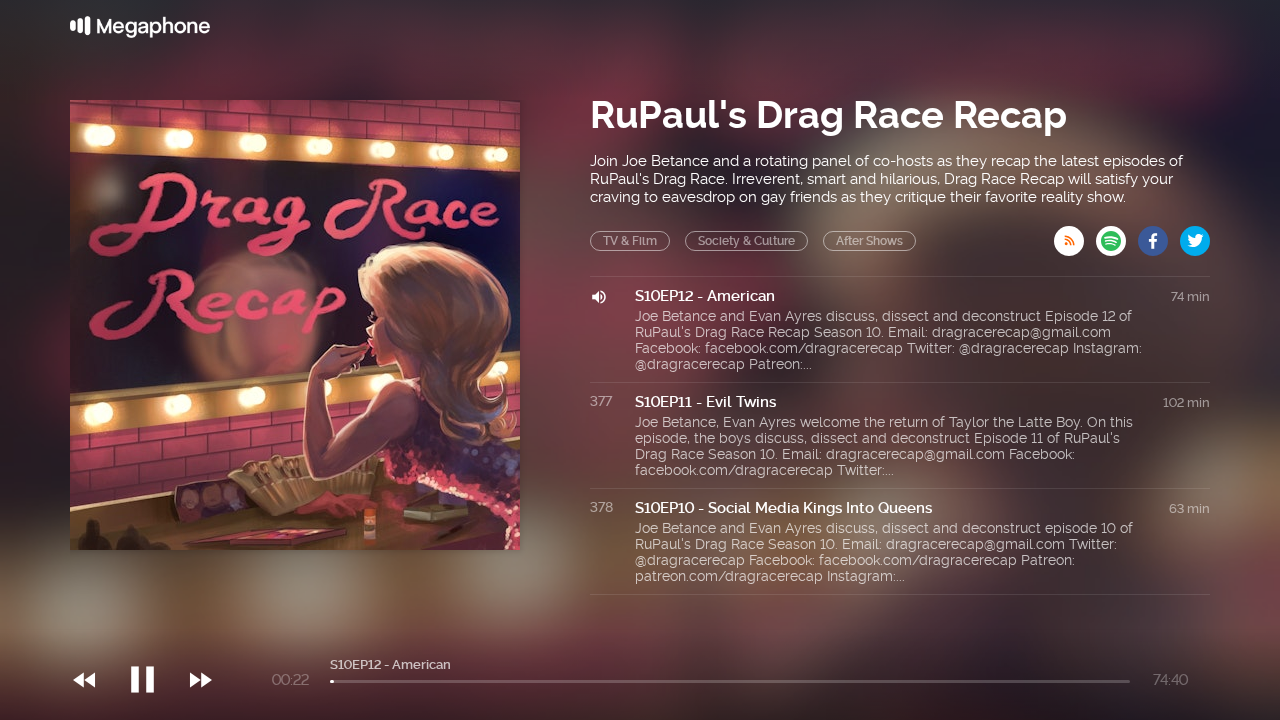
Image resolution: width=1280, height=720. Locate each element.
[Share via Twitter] (1195, 235)
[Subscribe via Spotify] (1117, 235)
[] (152, 639)
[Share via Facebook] (1159, 235)
